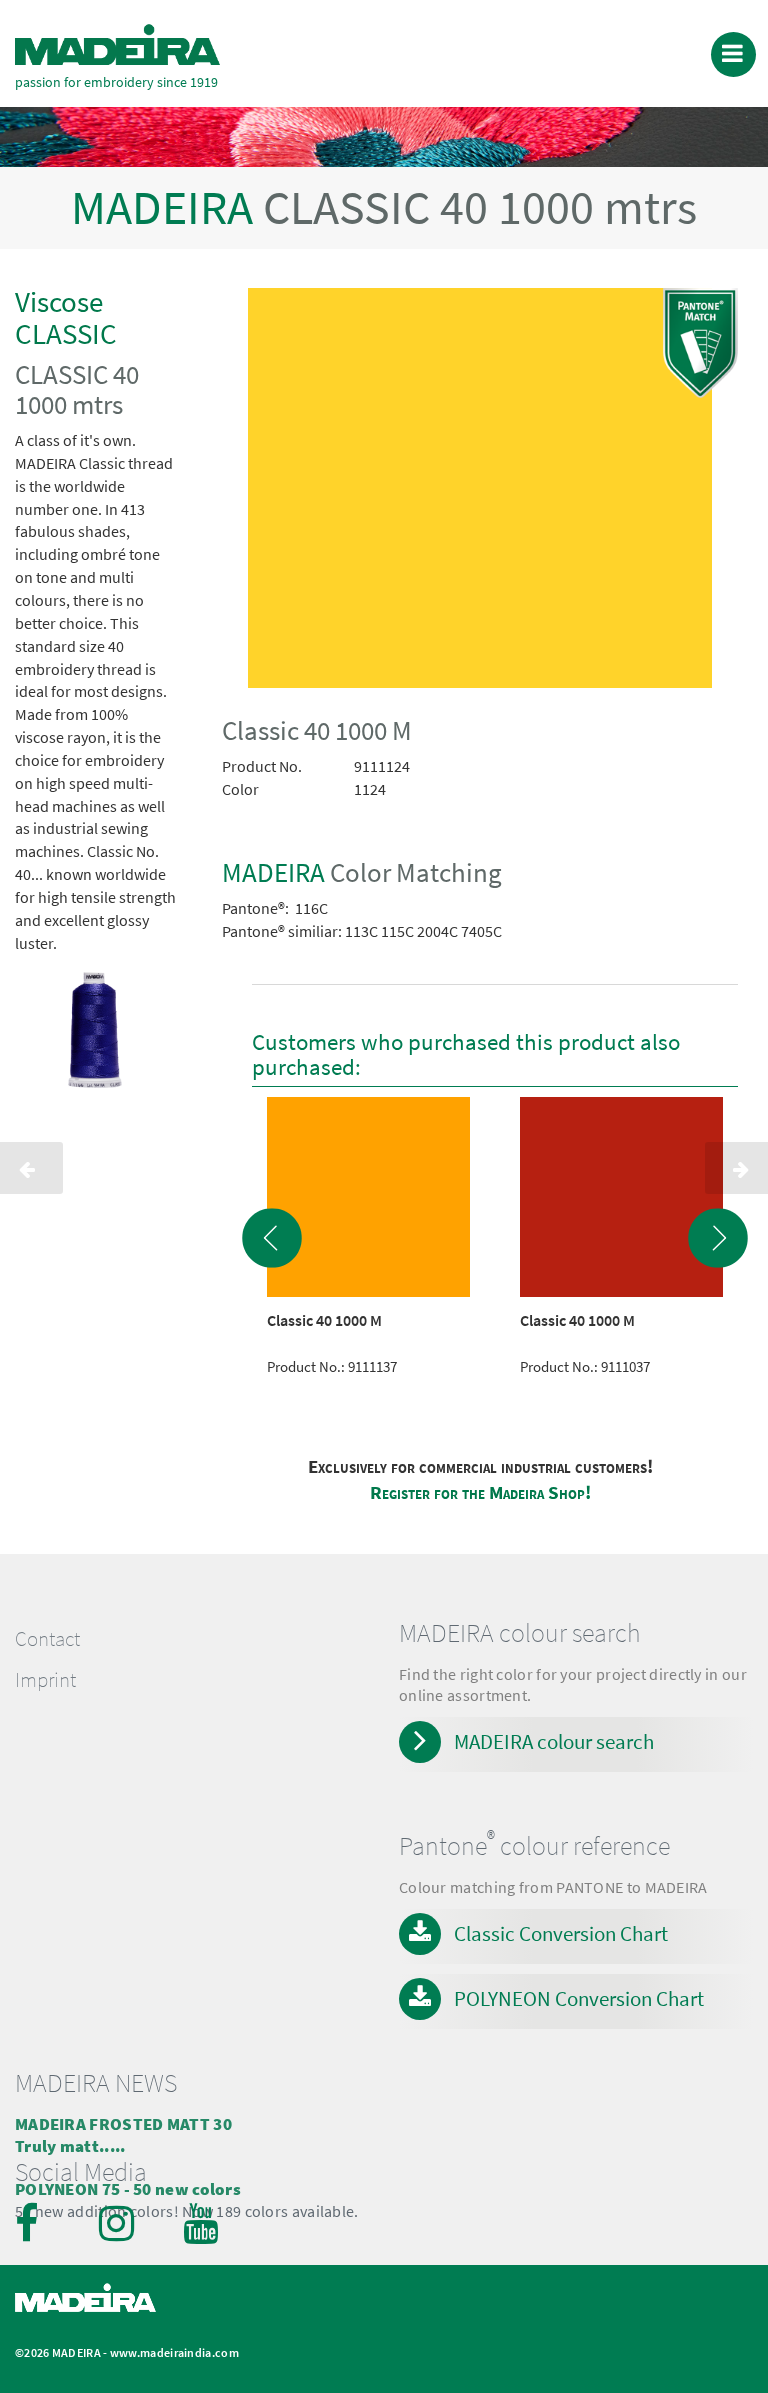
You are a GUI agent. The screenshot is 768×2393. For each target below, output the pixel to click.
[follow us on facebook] (35, 2223)
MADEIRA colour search (554, 1741)
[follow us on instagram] (119, 2223)
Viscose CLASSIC (66, 317)
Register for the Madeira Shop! (480, 1492)
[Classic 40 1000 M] (480, 492)
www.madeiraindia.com (174, 2352)
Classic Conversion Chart (561, 1933)
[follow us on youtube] (203, 2223)
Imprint (45, 1680)
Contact (47, 1639)
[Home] (117, 44)
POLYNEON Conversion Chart (579, 1998)
